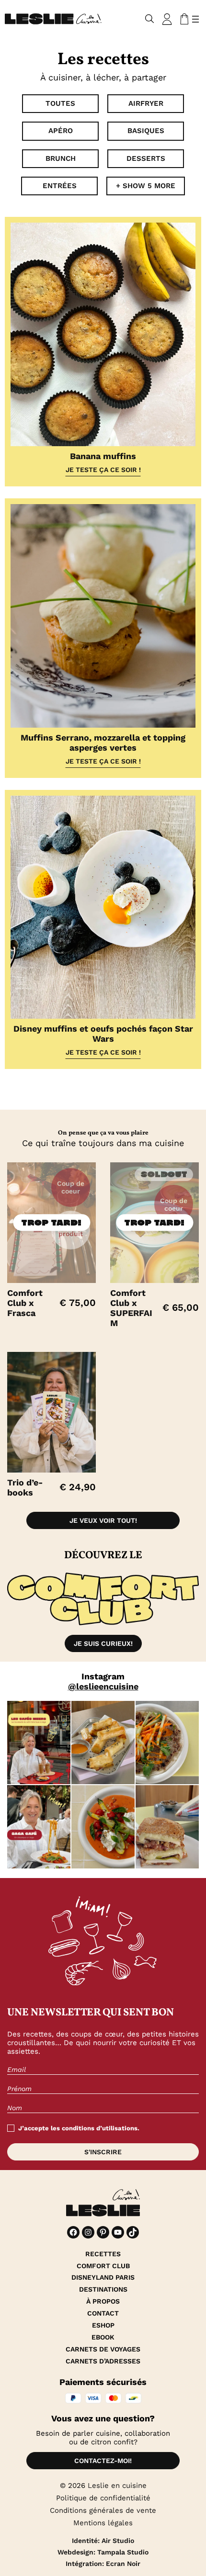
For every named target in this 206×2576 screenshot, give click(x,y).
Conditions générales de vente (103, 2510)
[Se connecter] (167, 19)
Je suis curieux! (103, 1643)
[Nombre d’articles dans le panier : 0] (183, 19)
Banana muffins (103, 456)
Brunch (61, 158)
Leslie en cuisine (117, 2486)
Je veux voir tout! (103, 1520)
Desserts (146, 158)
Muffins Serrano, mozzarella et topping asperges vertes (103, 742)
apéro (61, 131)
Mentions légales (103, 2523)
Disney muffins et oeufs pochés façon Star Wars (103, 1034)
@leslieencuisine (103, 1686)
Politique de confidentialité (103, 2498)
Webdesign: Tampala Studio (103, 2552)
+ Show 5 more (146, 186)
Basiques (146, 131)
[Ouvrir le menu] (195, 19)
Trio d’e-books (25, 1487)
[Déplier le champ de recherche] (150, 19)
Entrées (60, 186)
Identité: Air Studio (103, 2541)
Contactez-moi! (103, 2461)
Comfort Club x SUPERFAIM (131, 1308)
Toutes (60, 103)
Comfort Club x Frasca (25, 1303)
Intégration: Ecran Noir (103, 2564)
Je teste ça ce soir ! (103, 470)
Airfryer (146, 103)
